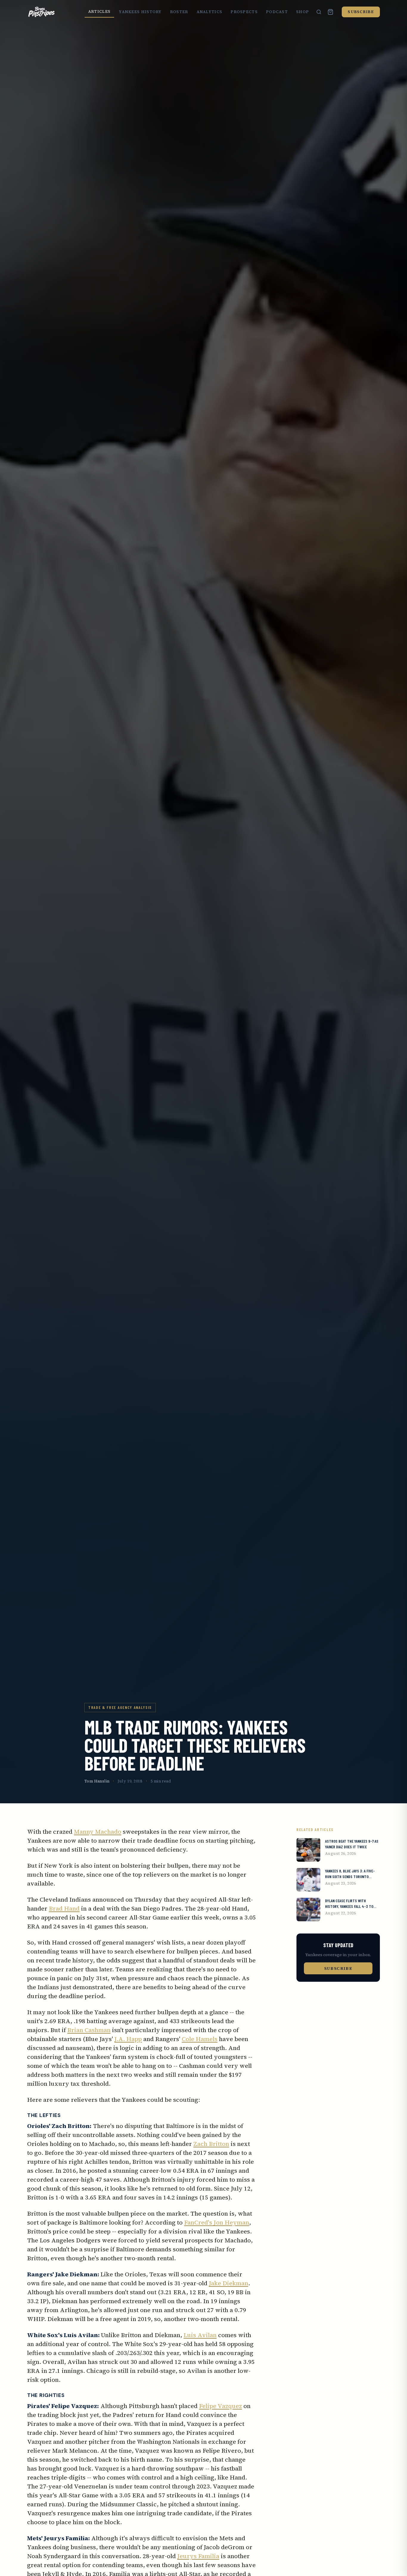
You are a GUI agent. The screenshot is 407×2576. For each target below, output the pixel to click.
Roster (179, 12)
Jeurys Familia (198, 2556)
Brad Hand (64, 1908)
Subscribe (361, 12)
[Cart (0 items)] (330, 12)
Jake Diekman (229, 2283)
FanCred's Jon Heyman (217, 2222)
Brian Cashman (89, 2030)
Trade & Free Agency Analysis (120, 1707)
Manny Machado (98, 1832)
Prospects (244, 12)
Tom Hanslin (97, 1781)
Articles (99, 11)
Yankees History (140, 12)
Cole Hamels (200, 2039)
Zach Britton (211, 2144)
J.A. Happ (128, 2039)
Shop (303, 12)
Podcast (277, 12)
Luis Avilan (200, 2335)
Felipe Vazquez (220, 2406)
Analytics (210, 12)
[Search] (319, 12)
